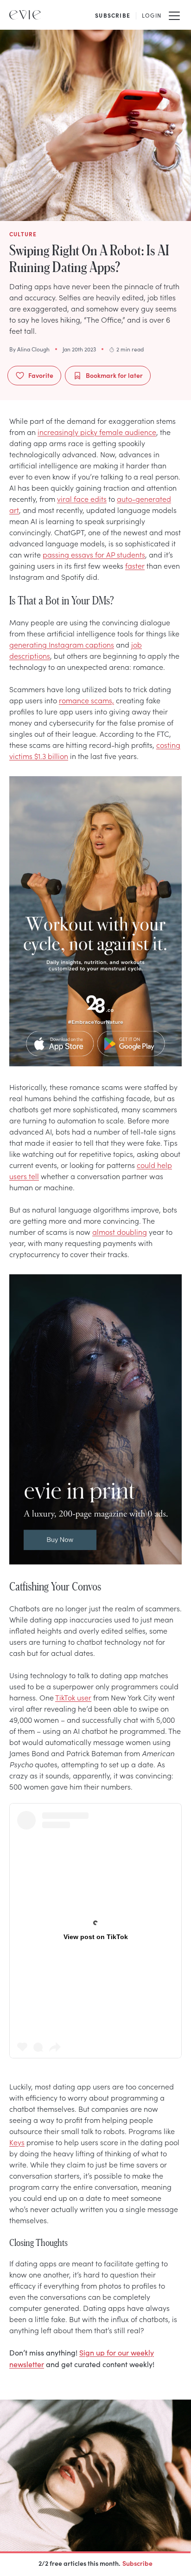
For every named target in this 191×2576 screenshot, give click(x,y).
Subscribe (137, 2563)
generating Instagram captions (62, 644)
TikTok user (73, 1697)
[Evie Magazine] (25, 15)
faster (135, 565)
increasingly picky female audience (97, 432)
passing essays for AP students (94, 554)
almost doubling (120, 1232)
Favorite (41, 375)
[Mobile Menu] (174, 15)
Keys (17, 2142)
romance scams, (86, 700)
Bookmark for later (114, 375)
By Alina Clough (29, 349)
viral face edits (82, 499)
